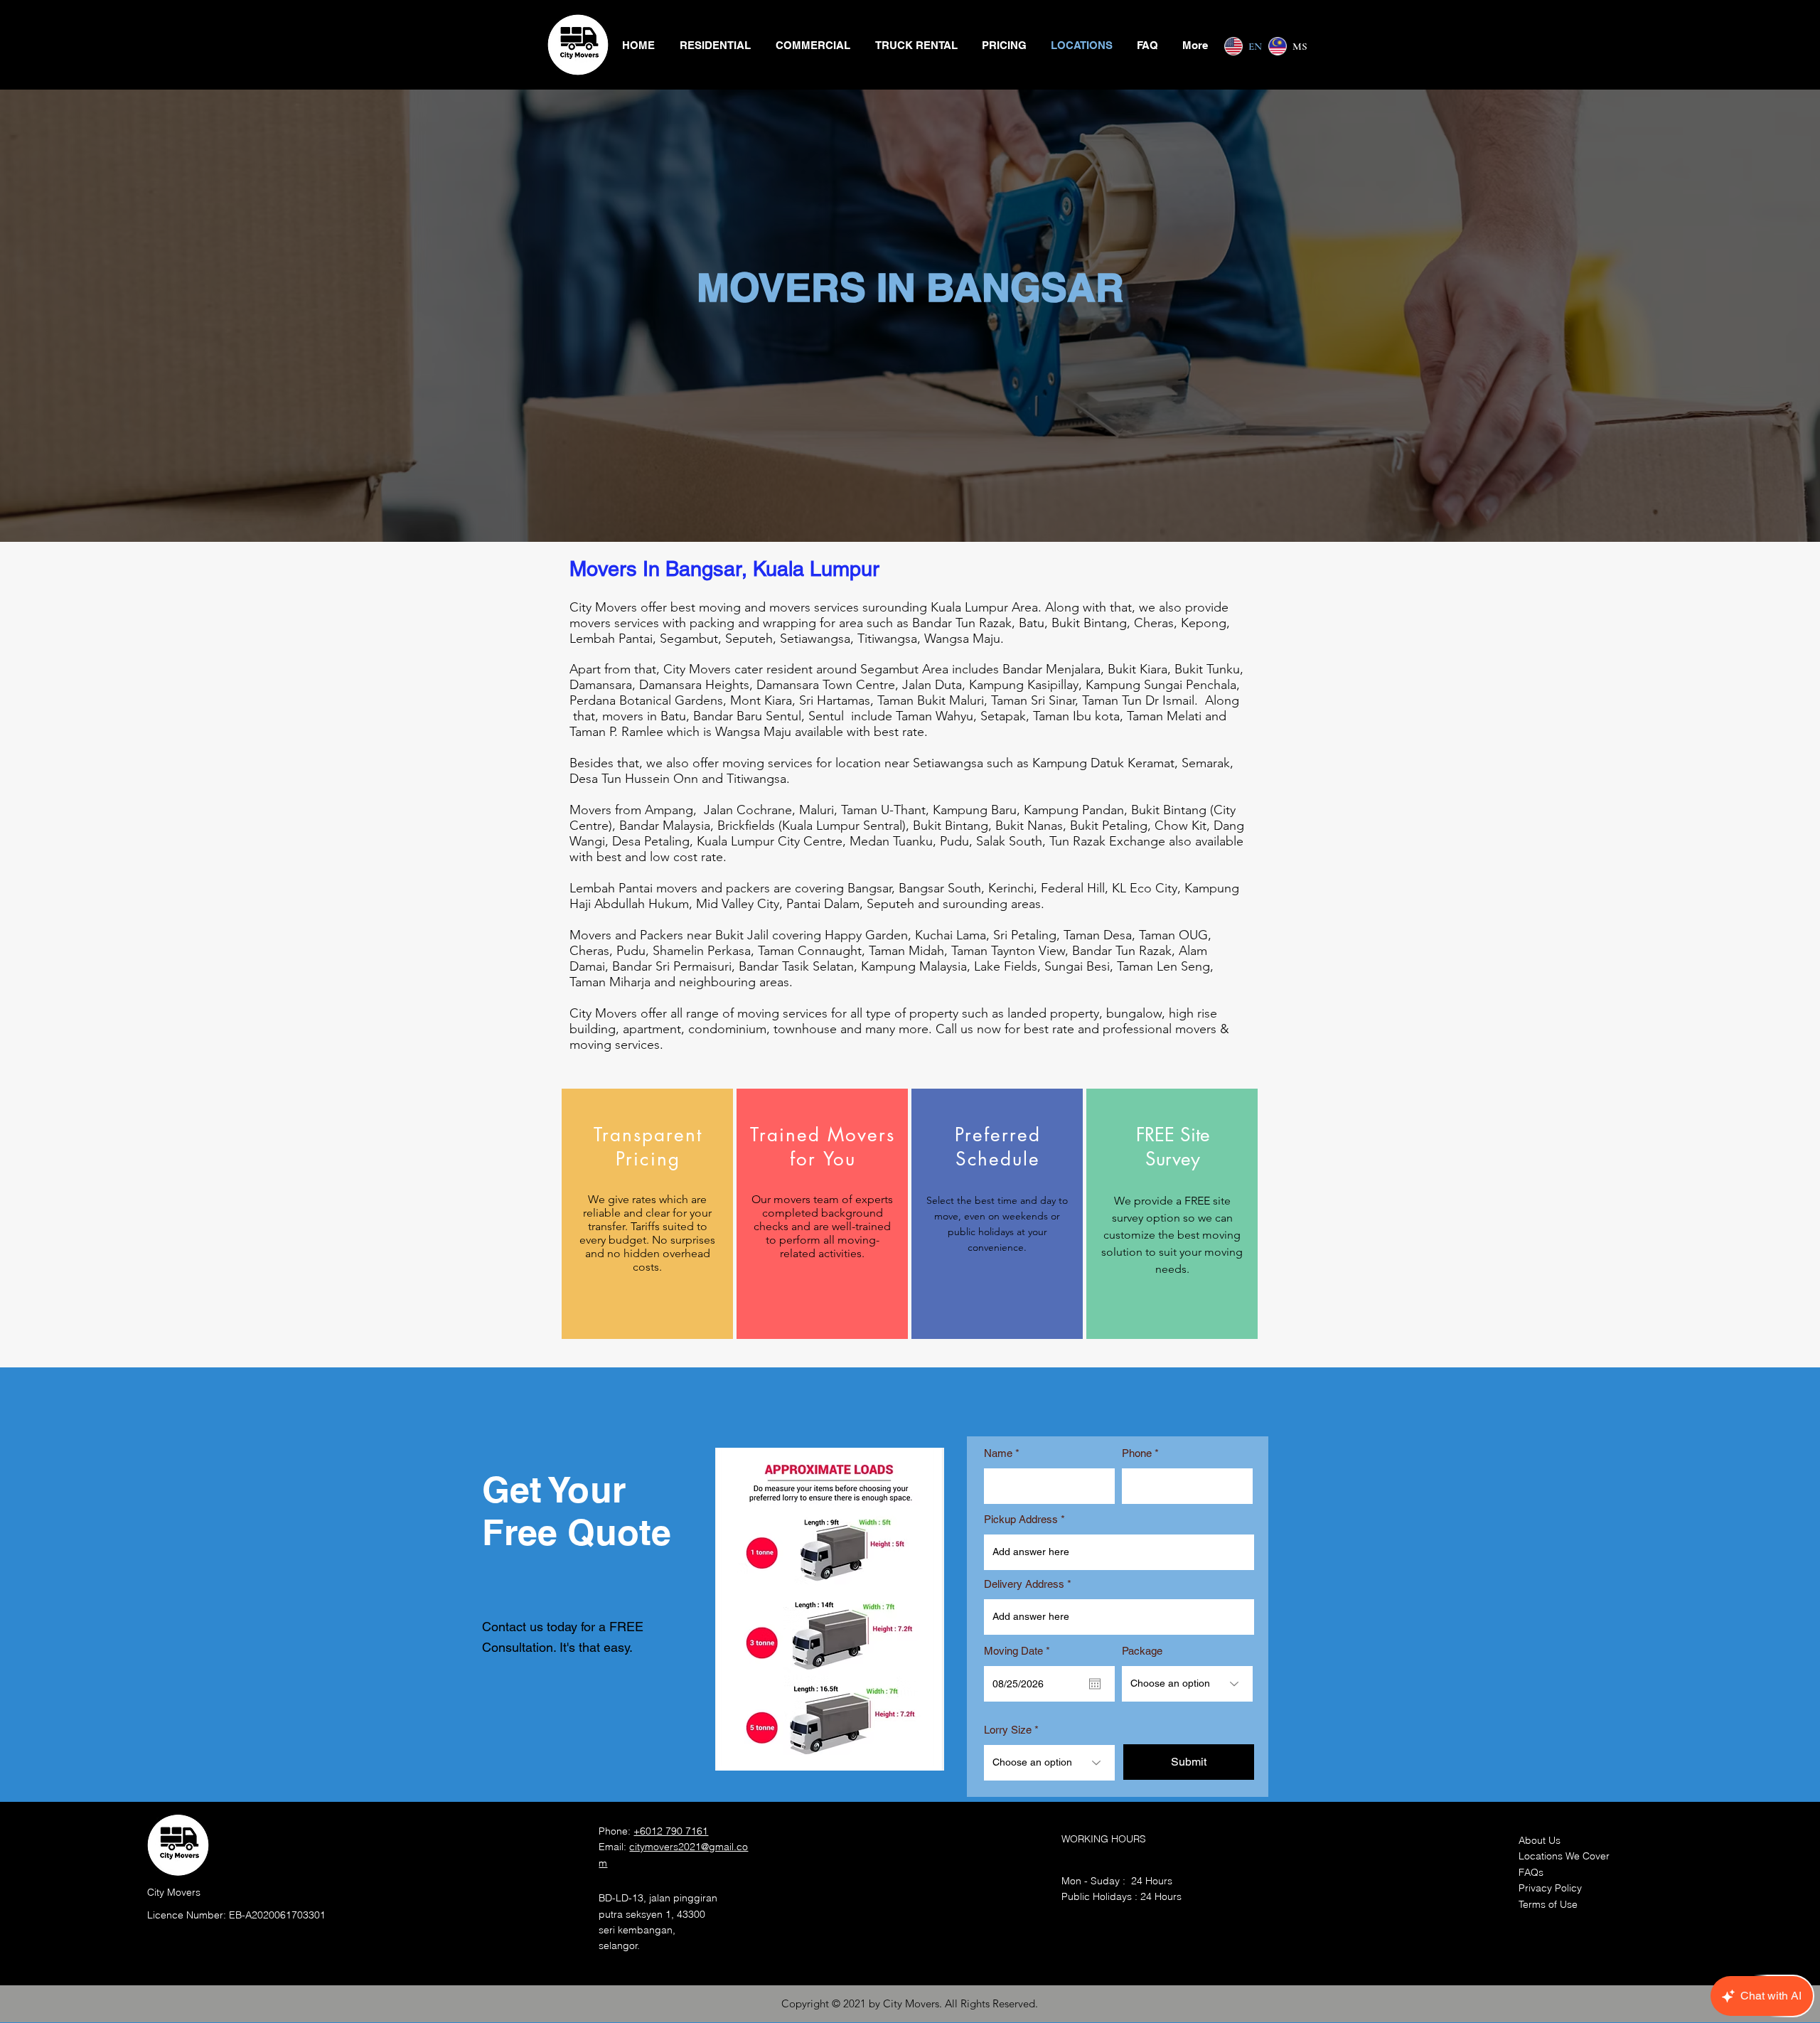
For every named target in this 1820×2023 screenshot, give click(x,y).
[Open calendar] (1095, 1684)
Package (1142, 1651)
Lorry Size (1008, 1730)
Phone (1137, 1453)
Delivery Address (1024, 1584)
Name (998, 1453)
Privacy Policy (1550, 1888)
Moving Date (1019, 1651)
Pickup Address (1021, 1519)
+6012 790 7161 (671, 1831)
